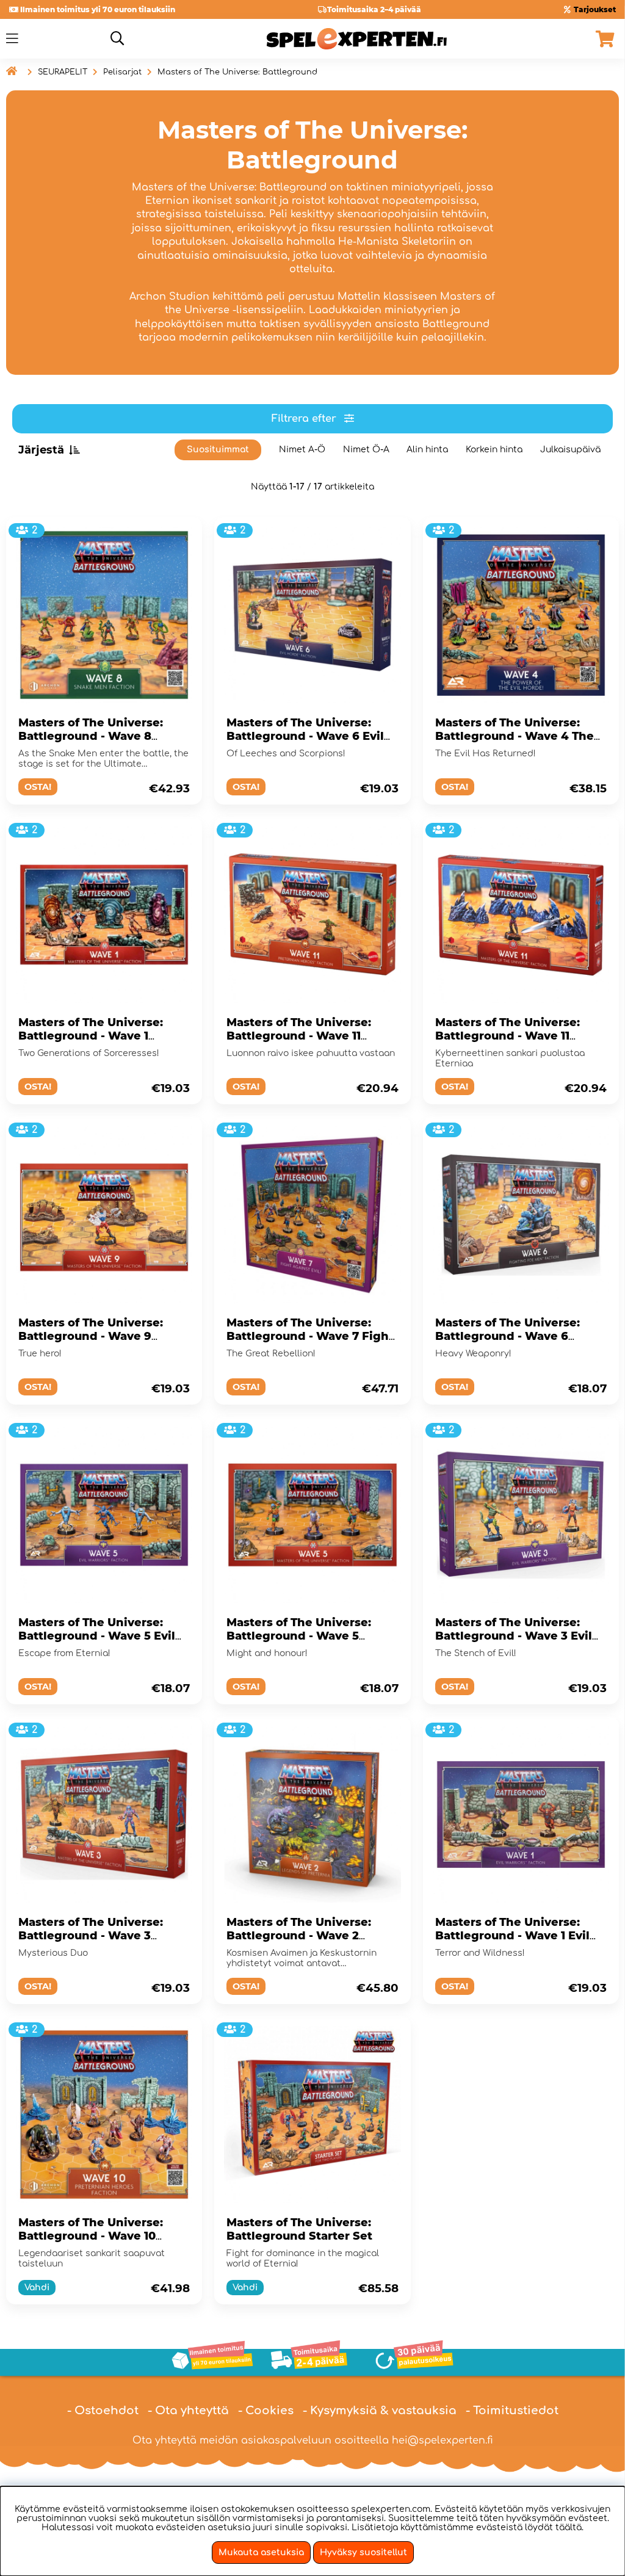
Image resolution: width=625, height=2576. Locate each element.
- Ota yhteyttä (188, 2411)
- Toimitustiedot (512, 2411)
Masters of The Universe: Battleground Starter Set (299, 2229)
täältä (569, 2527)
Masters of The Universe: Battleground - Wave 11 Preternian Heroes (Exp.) (299, 1036)
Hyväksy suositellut (363, 2552)
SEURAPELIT (63, 72)
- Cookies (266, 2411)
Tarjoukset (595, 9)
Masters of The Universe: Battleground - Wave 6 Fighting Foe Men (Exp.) (508, 1336)
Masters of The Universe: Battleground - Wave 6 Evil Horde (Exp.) (305, 736)
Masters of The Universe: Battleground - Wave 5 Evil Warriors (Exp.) (97, 1636)
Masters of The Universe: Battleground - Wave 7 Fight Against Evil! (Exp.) (310, 1336)
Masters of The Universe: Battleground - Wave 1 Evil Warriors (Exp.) (512, 1936)
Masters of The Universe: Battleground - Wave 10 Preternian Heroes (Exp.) (91, 2236)
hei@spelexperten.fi (443, 2440)
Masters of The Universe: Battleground (237, 72)
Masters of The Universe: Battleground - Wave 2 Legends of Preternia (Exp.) (307, 1936)
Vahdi (37, 2288)
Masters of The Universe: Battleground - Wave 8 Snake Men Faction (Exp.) (93, 736)
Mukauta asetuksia (261, 2552)
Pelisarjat (122, 72)
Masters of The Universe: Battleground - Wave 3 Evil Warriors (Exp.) (514, 1636)
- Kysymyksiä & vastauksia (380, 2411)
